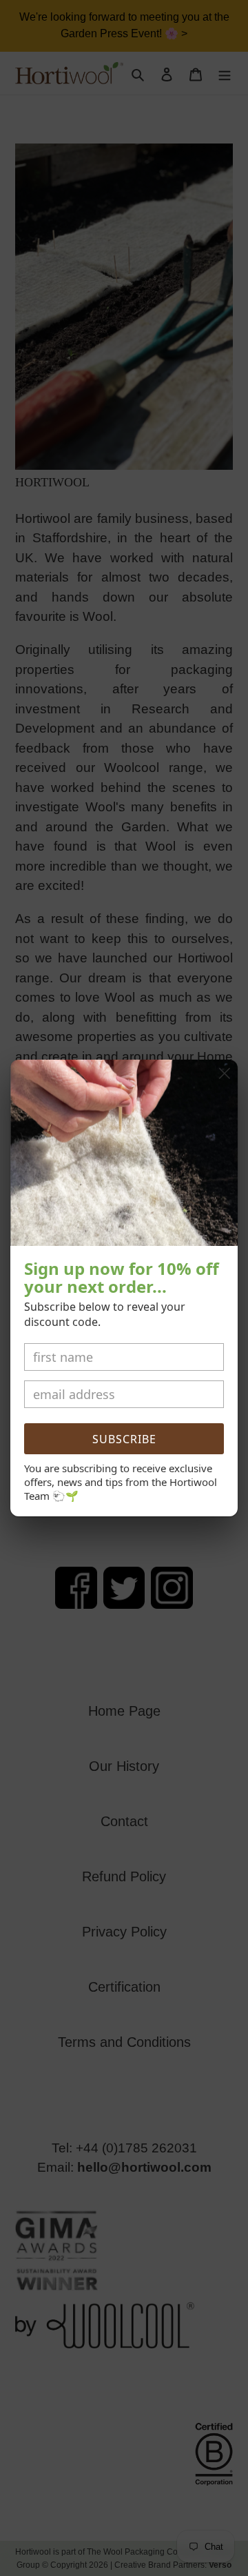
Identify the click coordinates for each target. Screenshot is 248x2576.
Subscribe (124, 1439)
